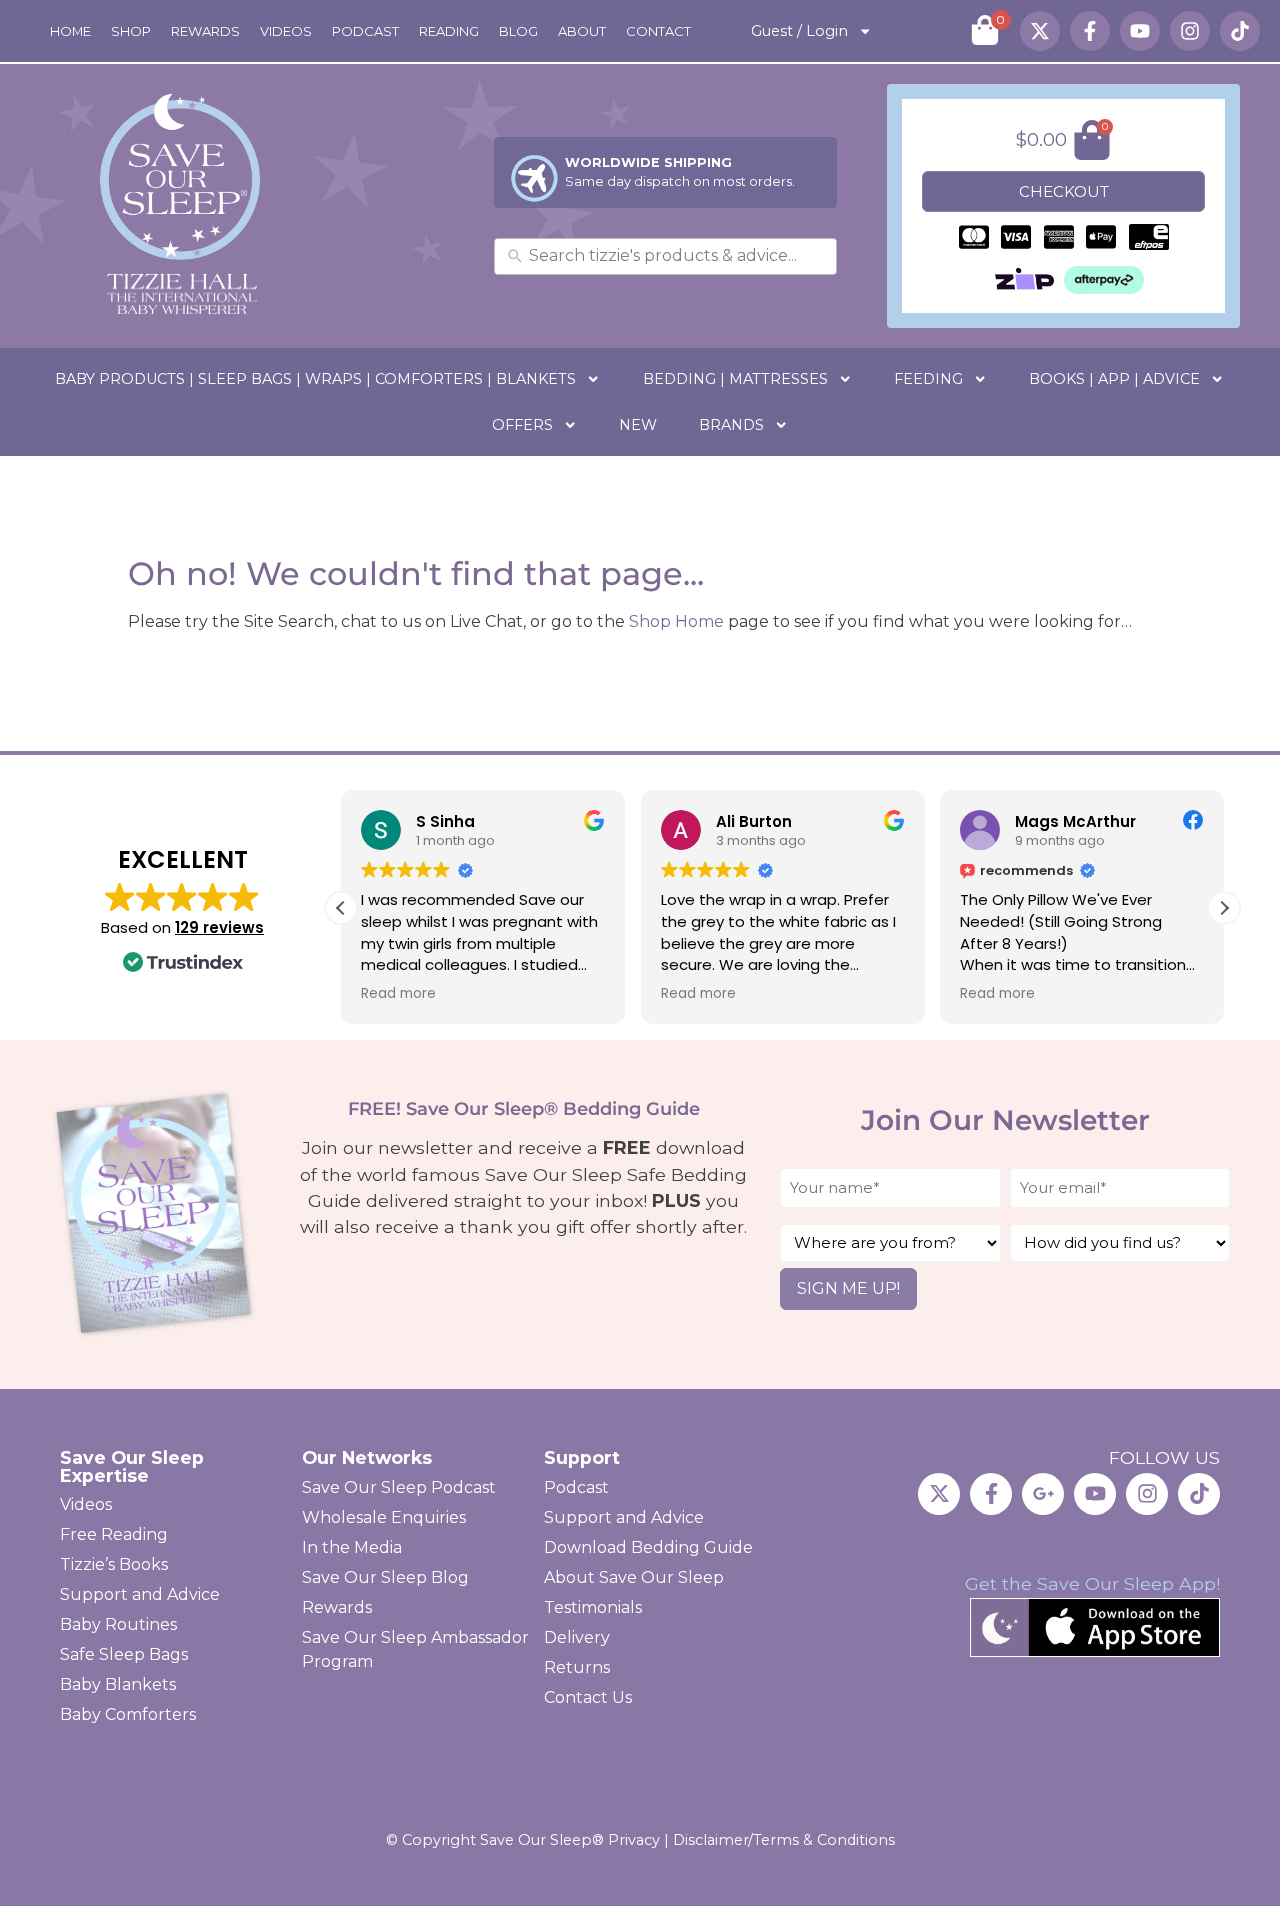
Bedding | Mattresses (735, 379)
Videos (286, 31)
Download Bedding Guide (648, 1547)
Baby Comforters (128, 1714)
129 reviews (219, 927)
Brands (731, 425)
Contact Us (588, 1697)
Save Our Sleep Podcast (399, 1487)
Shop (131, 31)
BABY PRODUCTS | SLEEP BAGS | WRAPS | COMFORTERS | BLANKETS (315, 379)
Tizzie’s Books (114, 1564)
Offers (522, 425)
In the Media (352, 1547)
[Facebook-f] (1090, 31)
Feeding (928, 379)
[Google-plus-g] (1043, 1494)
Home (70, 31)
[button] (1224, 908)
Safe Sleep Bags (124, 1654)
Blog (518, 31)
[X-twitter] (1040, 31)
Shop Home (676, 621)
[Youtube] (1140, 31)
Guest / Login (799, 31)
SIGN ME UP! (848, 1288)
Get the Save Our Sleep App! (1092, 1583)
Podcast (365, 31)
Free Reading (114, 1534)
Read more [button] (398, 994)
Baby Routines (118, 1624)
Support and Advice (140, 1594)
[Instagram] (1190, 31)
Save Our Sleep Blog (385, 1577)
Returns (577, 1667)
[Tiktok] (1240, 31)
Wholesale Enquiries (384, 1517)
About (582, 31)
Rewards (205, 31)
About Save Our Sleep (634, 1577)
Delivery (577, 1637)
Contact (658, 31)
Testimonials (593, 1607)
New (638, 425)
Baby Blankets (118, 1684)
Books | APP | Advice (1114, 379)
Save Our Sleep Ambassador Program (415, 1649)
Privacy (634, 1840)
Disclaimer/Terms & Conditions (784, 1840)
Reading (449, 31)
